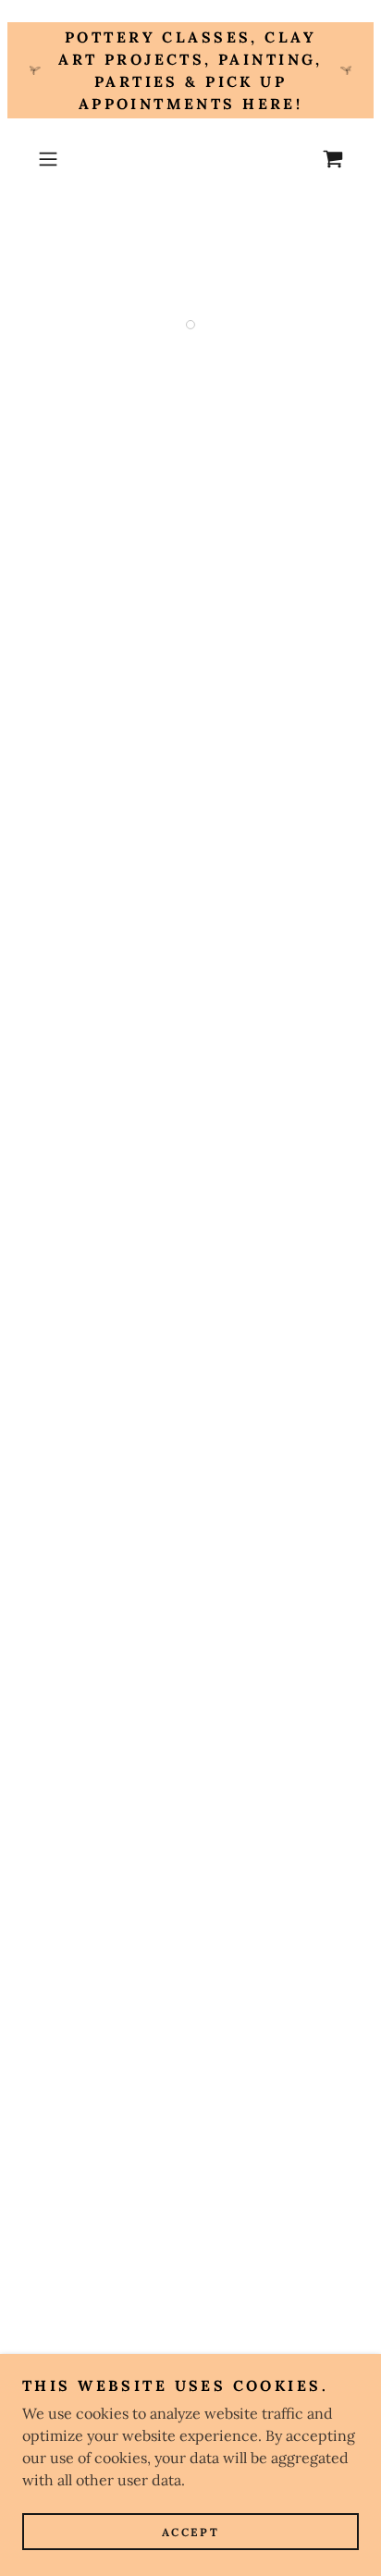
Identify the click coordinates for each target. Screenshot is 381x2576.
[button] (54, 159)
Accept (190, 2532)
